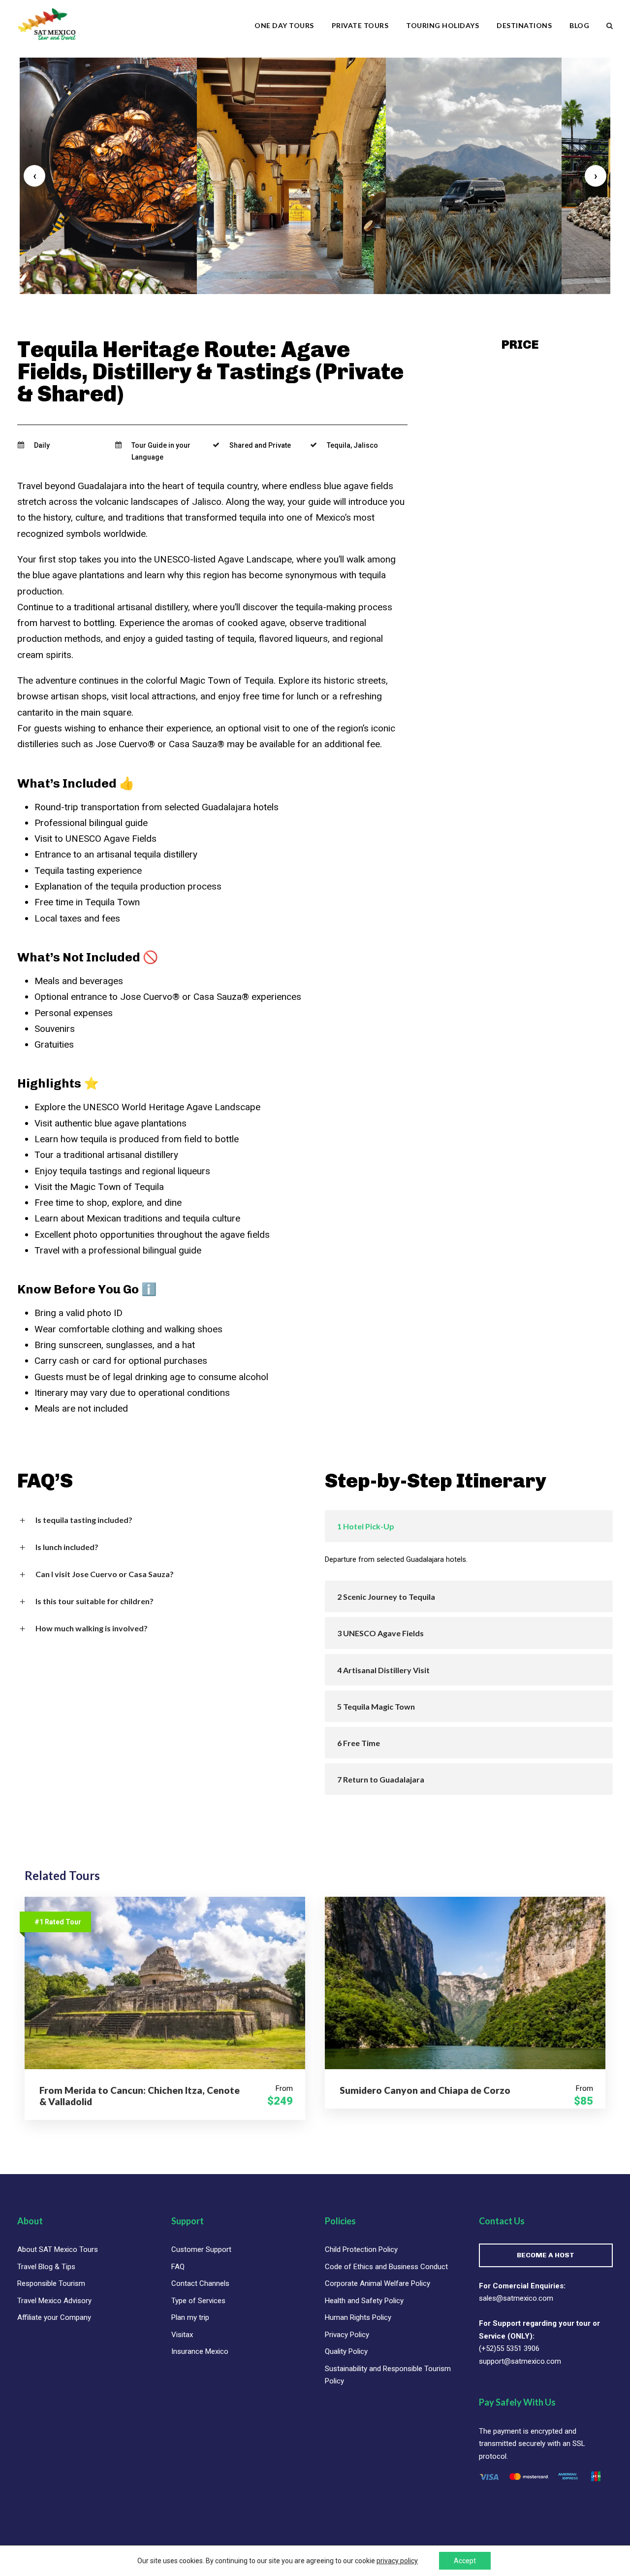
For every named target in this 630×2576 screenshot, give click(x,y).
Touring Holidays (442, 25)
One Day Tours (284, 25)
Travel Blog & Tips (46, 2267)
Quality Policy (346, 2351)
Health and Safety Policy (364, 2301)
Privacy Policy (347, 2335)
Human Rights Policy (358, 2317)
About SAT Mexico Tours (58, 2249)
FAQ (178, 2267)
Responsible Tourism (51, 2283)
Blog (579, 25)
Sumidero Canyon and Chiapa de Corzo (425, 2090)
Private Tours (360, 25)
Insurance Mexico (200, 2351)
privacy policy (397, 2561)
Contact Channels (200, 2283)
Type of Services (198, 2301)
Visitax (182, 2335)
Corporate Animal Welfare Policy (378, 2283)
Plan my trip (190, 2317)
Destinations (524, 25)
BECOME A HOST (546, 2255)
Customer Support (201, 2249)
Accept (465, 2561)
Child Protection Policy (361, 2249)
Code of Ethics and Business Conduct (386, 2267)
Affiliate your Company (54, 2317)
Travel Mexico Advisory (54, 2301)
